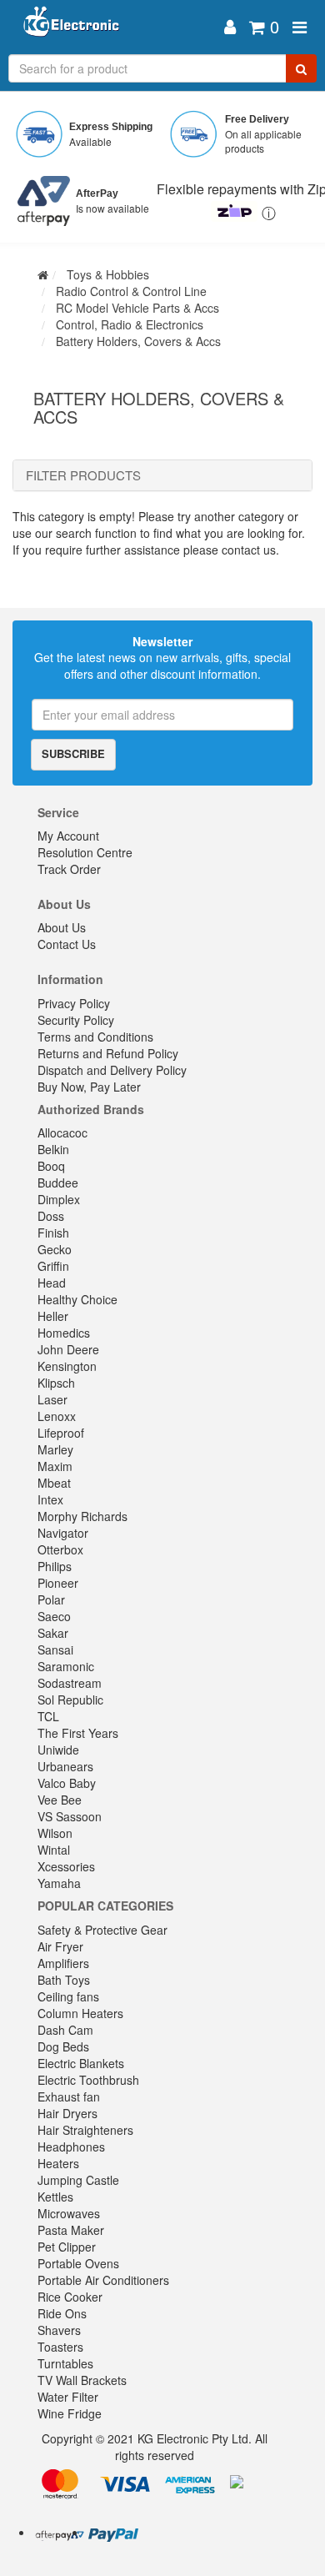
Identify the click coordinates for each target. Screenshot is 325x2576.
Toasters (60, 2347)
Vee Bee (60, 1800)
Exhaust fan (69, 2096)
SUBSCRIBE (73, 753)
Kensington (67, 1366)
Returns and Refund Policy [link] (108, 1053)
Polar (51, 1599)
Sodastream (70, 1683)
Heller (53, 1316)
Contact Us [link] (67, 944)
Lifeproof (61, 1433)
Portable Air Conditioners (103, 2280)
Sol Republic (70, 1700)
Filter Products (83, 476)
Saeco (54, 1616)
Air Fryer (60, 1946)
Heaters (58, 2163)
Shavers (59, 2330)
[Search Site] (301, 68)
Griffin (53, 1266)
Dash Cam (65, 2030)
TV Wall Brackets (82, 2380)
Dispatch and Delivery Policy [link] (112, 1070)
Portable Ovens (78, 2263)
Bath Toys (64, 1980)
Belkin (53, 1149)
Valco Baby (67, 1783)
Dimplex (59, 1199)
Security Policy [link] (76, 1020)
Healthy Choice (77, 1299)
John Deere (68, 1349)
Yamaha (59, 1883)
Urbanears (65, 1766)
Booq (51, 1166)
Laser (52, 1399)
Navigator (63, 1533)
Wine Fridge (70, 2413)
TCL (48, 1716)
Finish (53, 1233)
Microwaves (69, 2213)
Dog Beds (63, 2046)
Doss (51, 1216)
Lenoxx (57, 1416)
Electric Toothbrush (88, 2080)
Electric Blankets (81, 2063)
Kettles (55, 2197)
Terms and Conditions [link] (95, 1037)
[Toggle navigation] (300, 27)
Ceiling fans (68, 1996)
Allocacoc (62, 1132)
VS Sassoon (70, 1816)
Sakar (53, 1633)
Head (52, 1283)
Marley (55, 1449)
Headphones (71, 2147)
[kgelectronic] (115, 27)
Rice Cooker (70, 2297)
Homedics (64, 1333)
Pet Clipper (67, 2247)
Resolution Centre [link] (85, 852)
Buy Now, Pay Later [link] (89, 1087)
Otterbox (60, 1549)
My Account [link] (68, 836)
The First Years (78, 1733)
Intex (50, 1499)
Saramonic (66, 1666)
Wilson (55, 1833)
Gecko (55, 1249)
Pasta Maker (71, 2230)
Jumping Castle (78, 2180)
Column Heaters (80, 2013)
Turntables (65, 2363)
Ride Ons (62, 2313)
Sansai (55, 1650)
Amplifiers (63, 1963)
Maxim (55, 1466)
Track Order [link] (69, 869)
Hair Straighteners (85, 2130)
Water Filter (68, 2397)
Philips (55, 1566)
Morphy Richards (82, 1516)
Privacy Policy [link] (74, 1003)
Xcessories (66, 1866)
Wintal (54, 1850)
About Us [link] (62, 927)
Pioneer (58, 1583)
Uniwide (58, 1750)
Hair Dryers (67, 2113)
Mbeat (54, 1483)
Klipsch (56, 1383)
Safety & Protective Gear (102, 1930)
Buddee (58, 1183)
